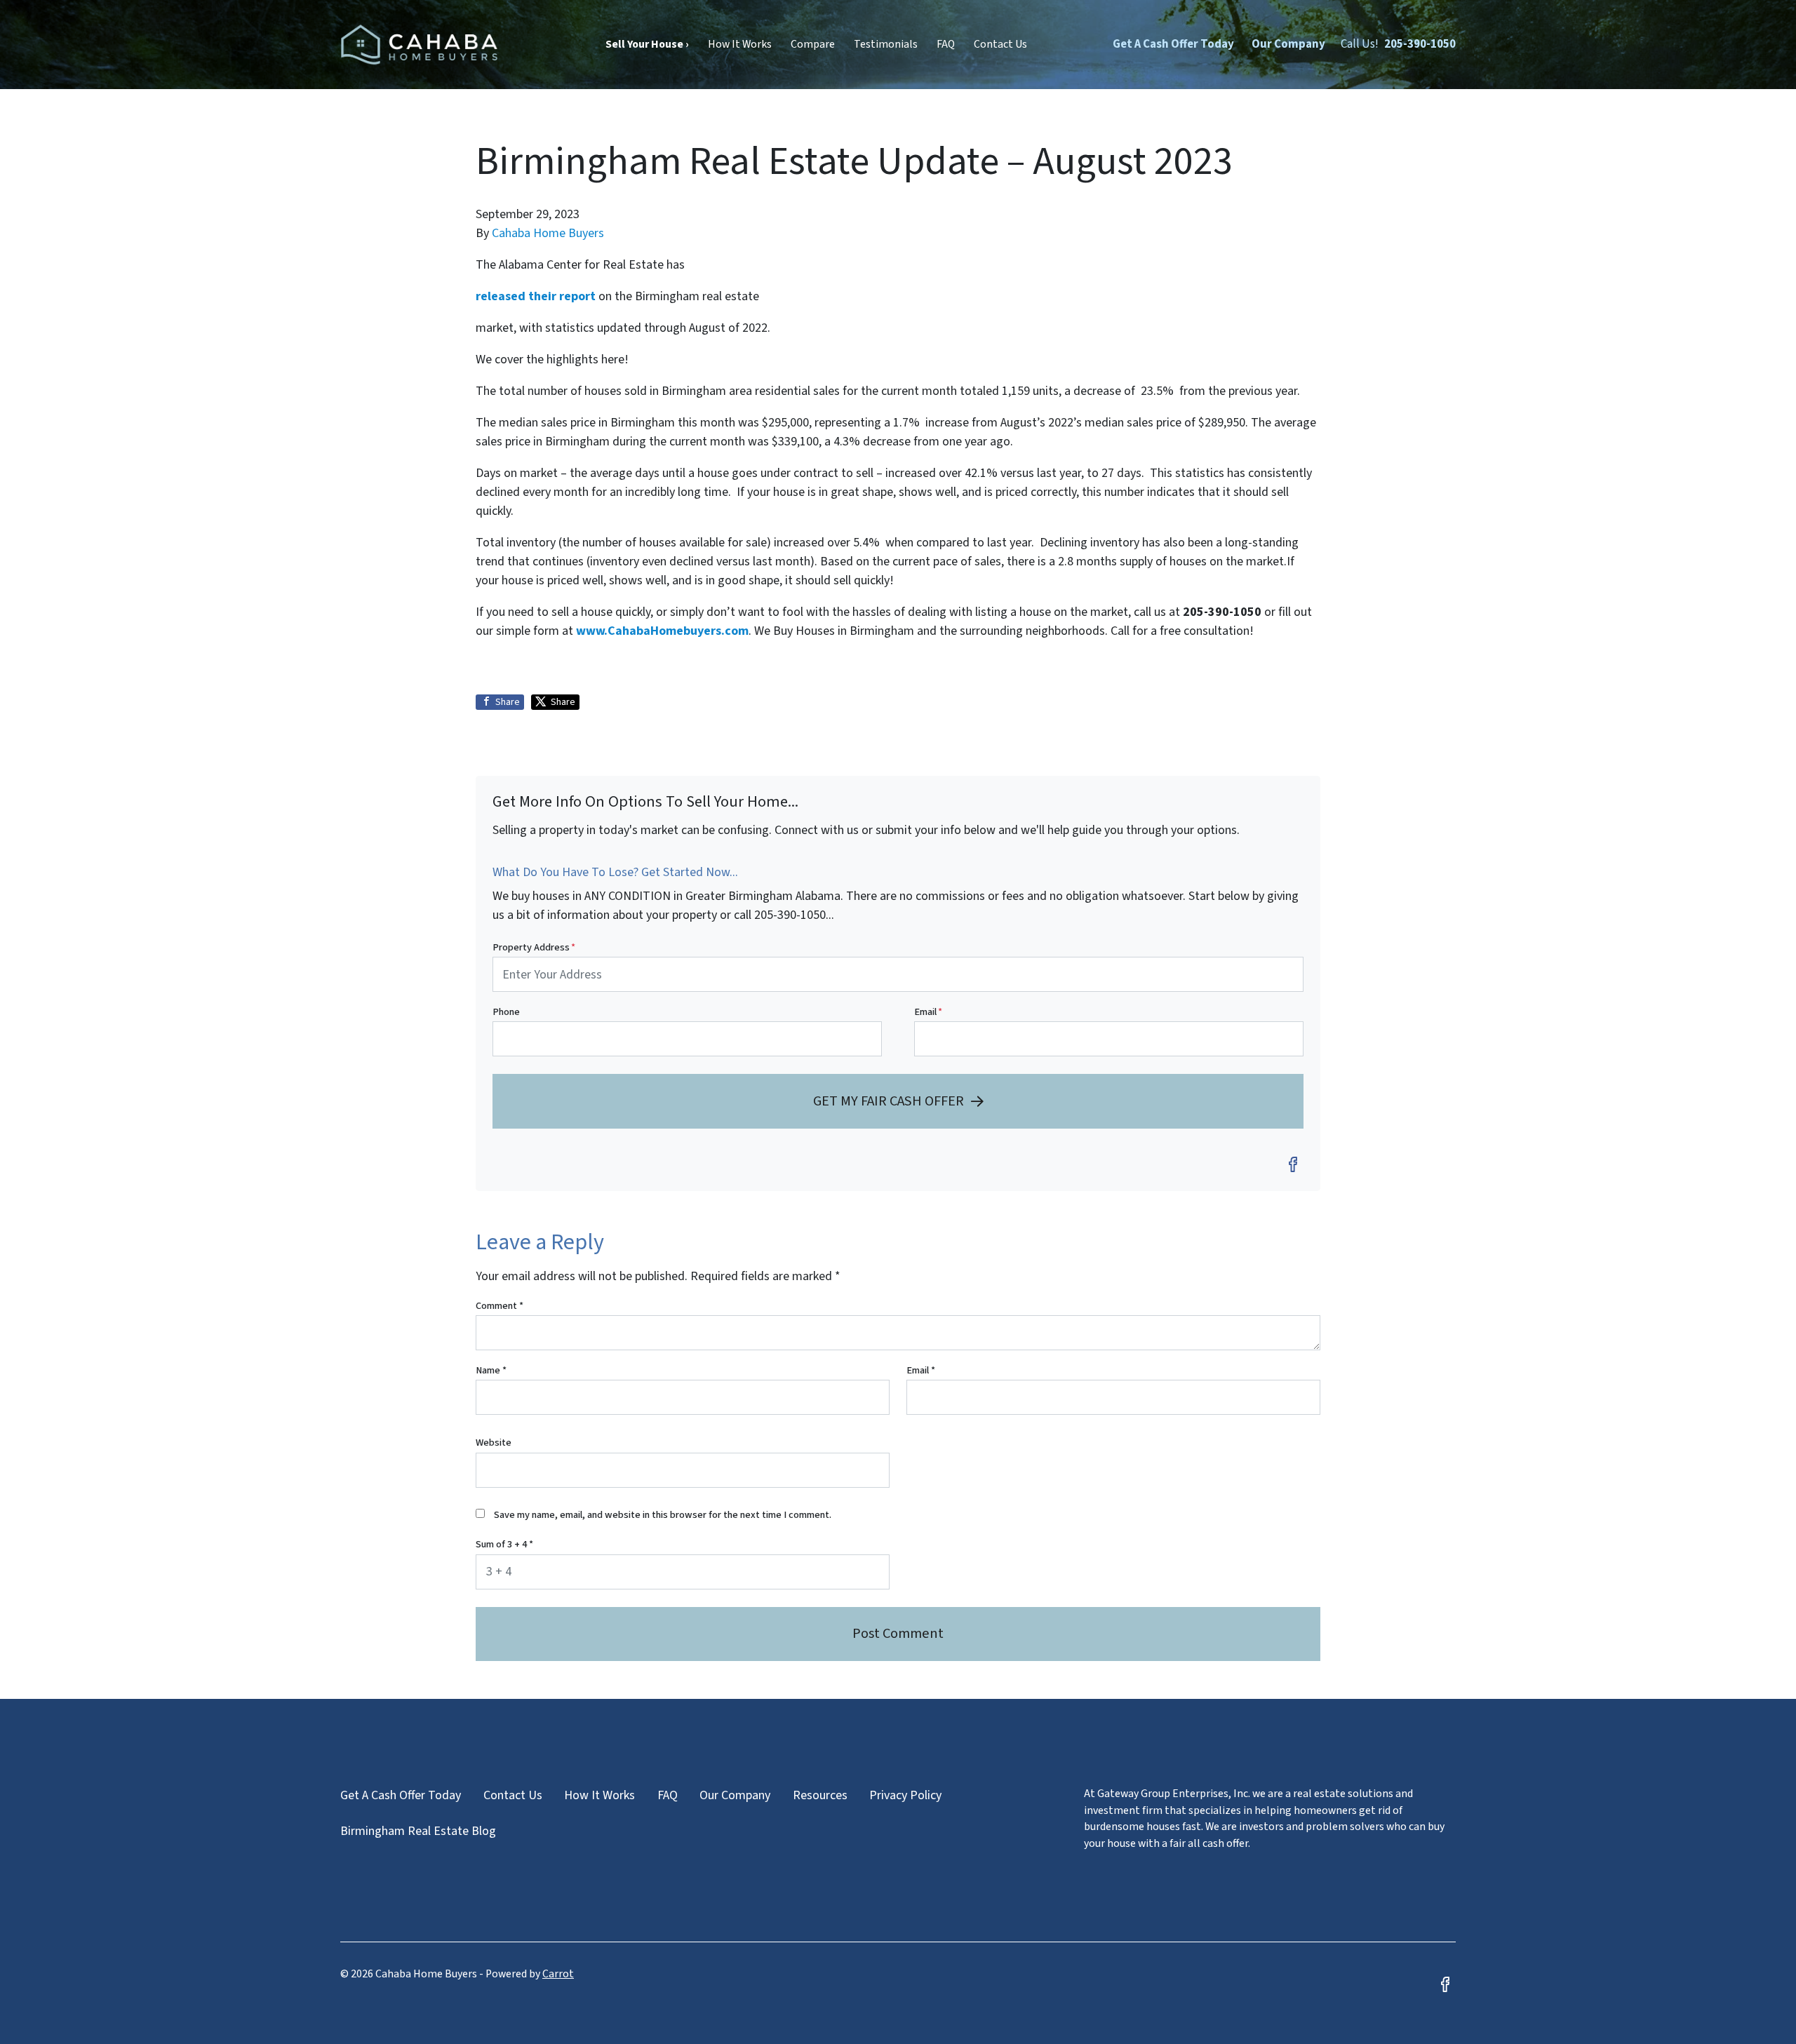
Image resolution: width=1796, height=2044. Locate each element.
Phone (506, 1012)
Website (494, 1443)
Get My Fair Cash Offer (889, 1101)
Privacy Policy (905, 1795)
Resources (820, 1795)
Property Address (534, 947)
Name (491, 1370)
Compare (813, 44)
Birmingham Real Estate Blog (418, 1831)
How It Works (740, 44)
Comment (500, 1306)
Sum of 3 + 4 (504, 1544)
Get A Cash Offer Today (1173, 44)
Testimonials (886, 44)
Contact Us (1000, 44)
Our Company (1288, 44)
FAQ (946, 44)
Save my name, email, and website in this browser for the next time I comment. (663, 1515)
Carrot (558, 1974)
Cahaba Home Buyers (548, 233)
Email (928, 1012)
